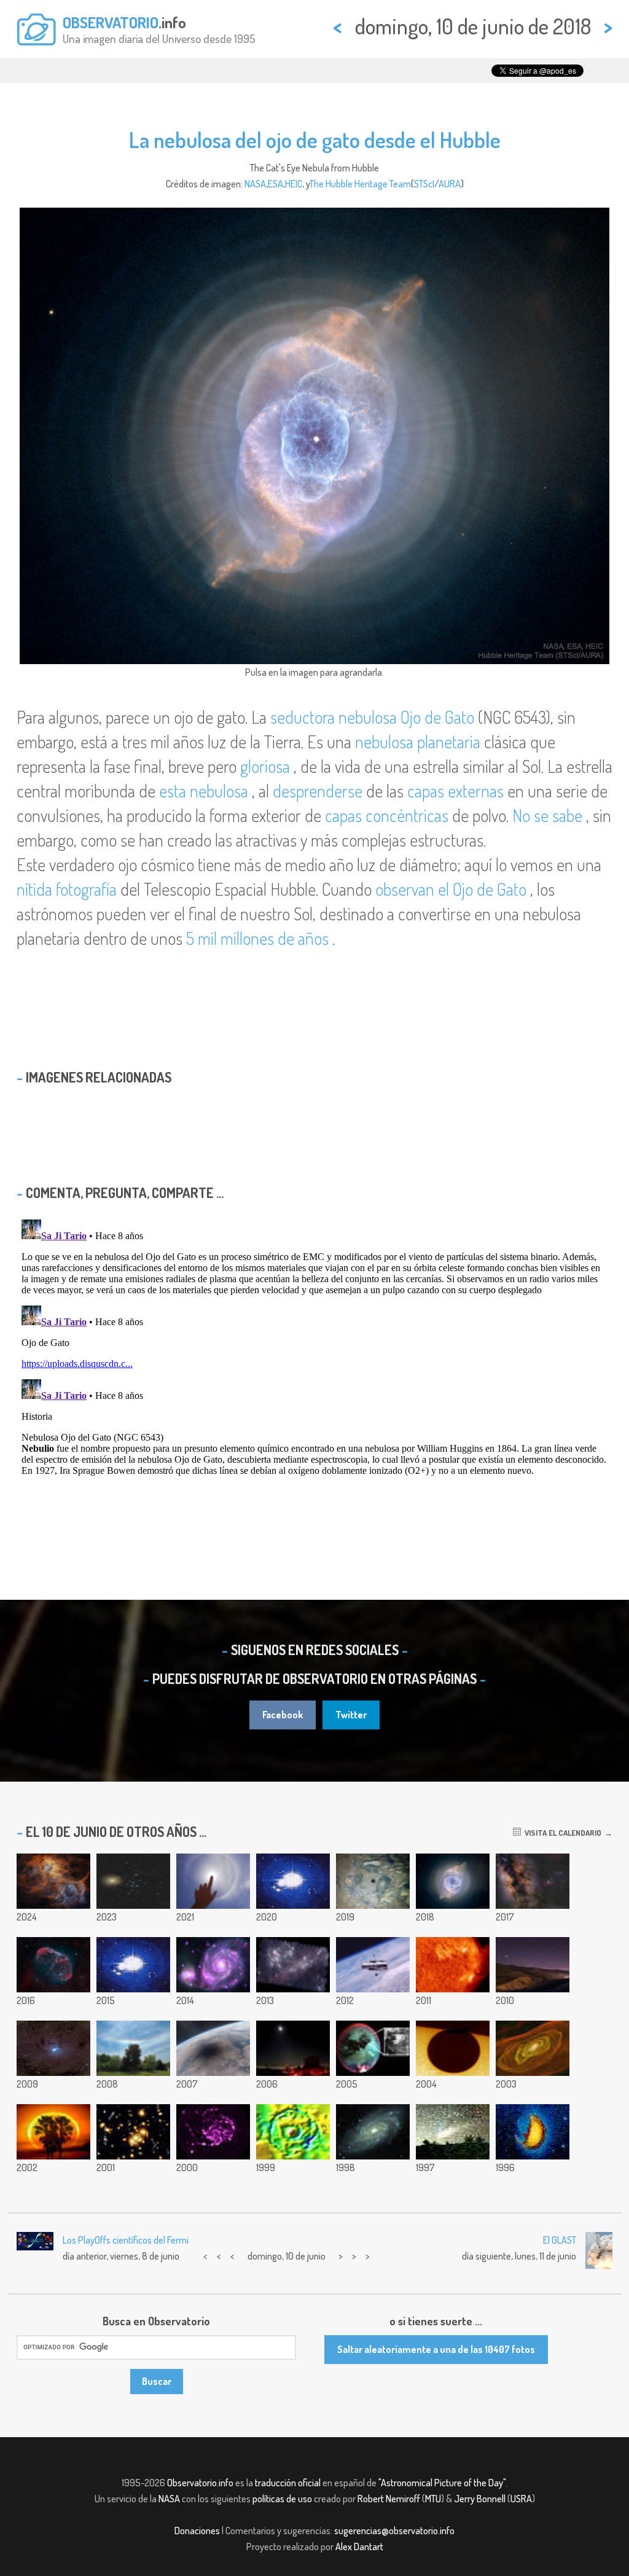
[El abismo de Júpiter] (373, 1881)
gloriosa (265, 766)
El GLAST (560, 2240)
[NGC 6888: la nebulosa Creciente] (53, 1965)
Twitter (351, 1715)
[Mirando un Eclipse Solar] (213, 2048)
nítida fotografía (67, 889)
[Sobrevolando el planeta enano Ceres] (133, 1965)
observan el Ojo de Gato (451, 889)
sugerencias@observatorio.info (394, 2531)
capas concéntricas (387, 815)
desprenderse (318, 791)
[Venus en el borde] (453, 2048)
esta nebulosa (204, 791)
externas (476, 791)
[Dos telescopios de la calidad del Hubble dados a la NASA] (373, 1965)
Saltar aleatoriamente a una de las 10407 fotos (436, 2349)
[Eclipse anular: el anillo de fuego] (53, 2132)
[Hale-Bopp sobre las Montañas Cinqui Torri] (453, 2132)
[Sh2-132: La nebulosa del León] (53, 1881)
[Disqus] (314, 1368)
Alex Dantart (359, 2547)
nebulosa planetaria (418, 742)
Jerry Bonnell (480, 2499)
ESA (275, 184)
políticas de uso (282, 2499)
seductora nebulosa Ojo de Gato (372, 717)
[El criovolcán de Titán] (373, 2048)
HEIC (294, 184)
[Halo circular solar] (213, 1881)
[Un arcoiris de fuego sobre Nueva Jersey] (133, 2048)
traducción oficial (288, 2483)
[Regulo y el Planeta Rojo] (533, 1965)
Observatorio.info (200, 2483)
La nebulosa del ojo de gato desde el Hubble (315, 139)
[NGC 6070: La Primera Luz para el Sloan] (373, 2132)
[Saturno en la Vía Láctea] (533, 1881)
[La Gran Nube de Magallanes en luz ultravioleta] (293, 1965)
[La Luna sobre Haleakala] (293, 2048)
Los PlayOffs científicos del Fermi (126, 2240)
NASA (255, 184)
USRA (521, 2499)
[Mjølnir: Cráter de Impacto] (293, 2132)
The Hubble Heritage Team (360, 184)
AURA (450, 184)
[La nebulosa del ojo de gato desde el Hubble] (453, 1881)
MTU (433, 2499)
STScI (424, 184)
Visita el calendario (561, 1833)
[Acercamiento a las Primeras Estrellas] (533, 2048)
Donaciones (197, 2531)
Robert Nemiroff (389, 2499)
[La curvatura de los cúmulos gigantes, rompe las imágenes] (133, 2132)
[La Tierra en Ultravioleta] (533, 2132)
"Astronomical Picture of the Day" (442, 2483)
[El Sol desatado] (453, 1965)
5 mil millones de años (257, 938)
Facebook (283, 1715)
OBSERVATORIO (111, 22)
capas (428, 791)
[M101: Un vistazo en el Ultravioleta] (213, 2132)
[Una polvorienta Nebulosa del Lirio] (53, 2048)
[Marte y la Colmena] (133, 1881)
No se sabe (547, 815)
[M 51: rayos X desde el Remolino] (213, 1965)
